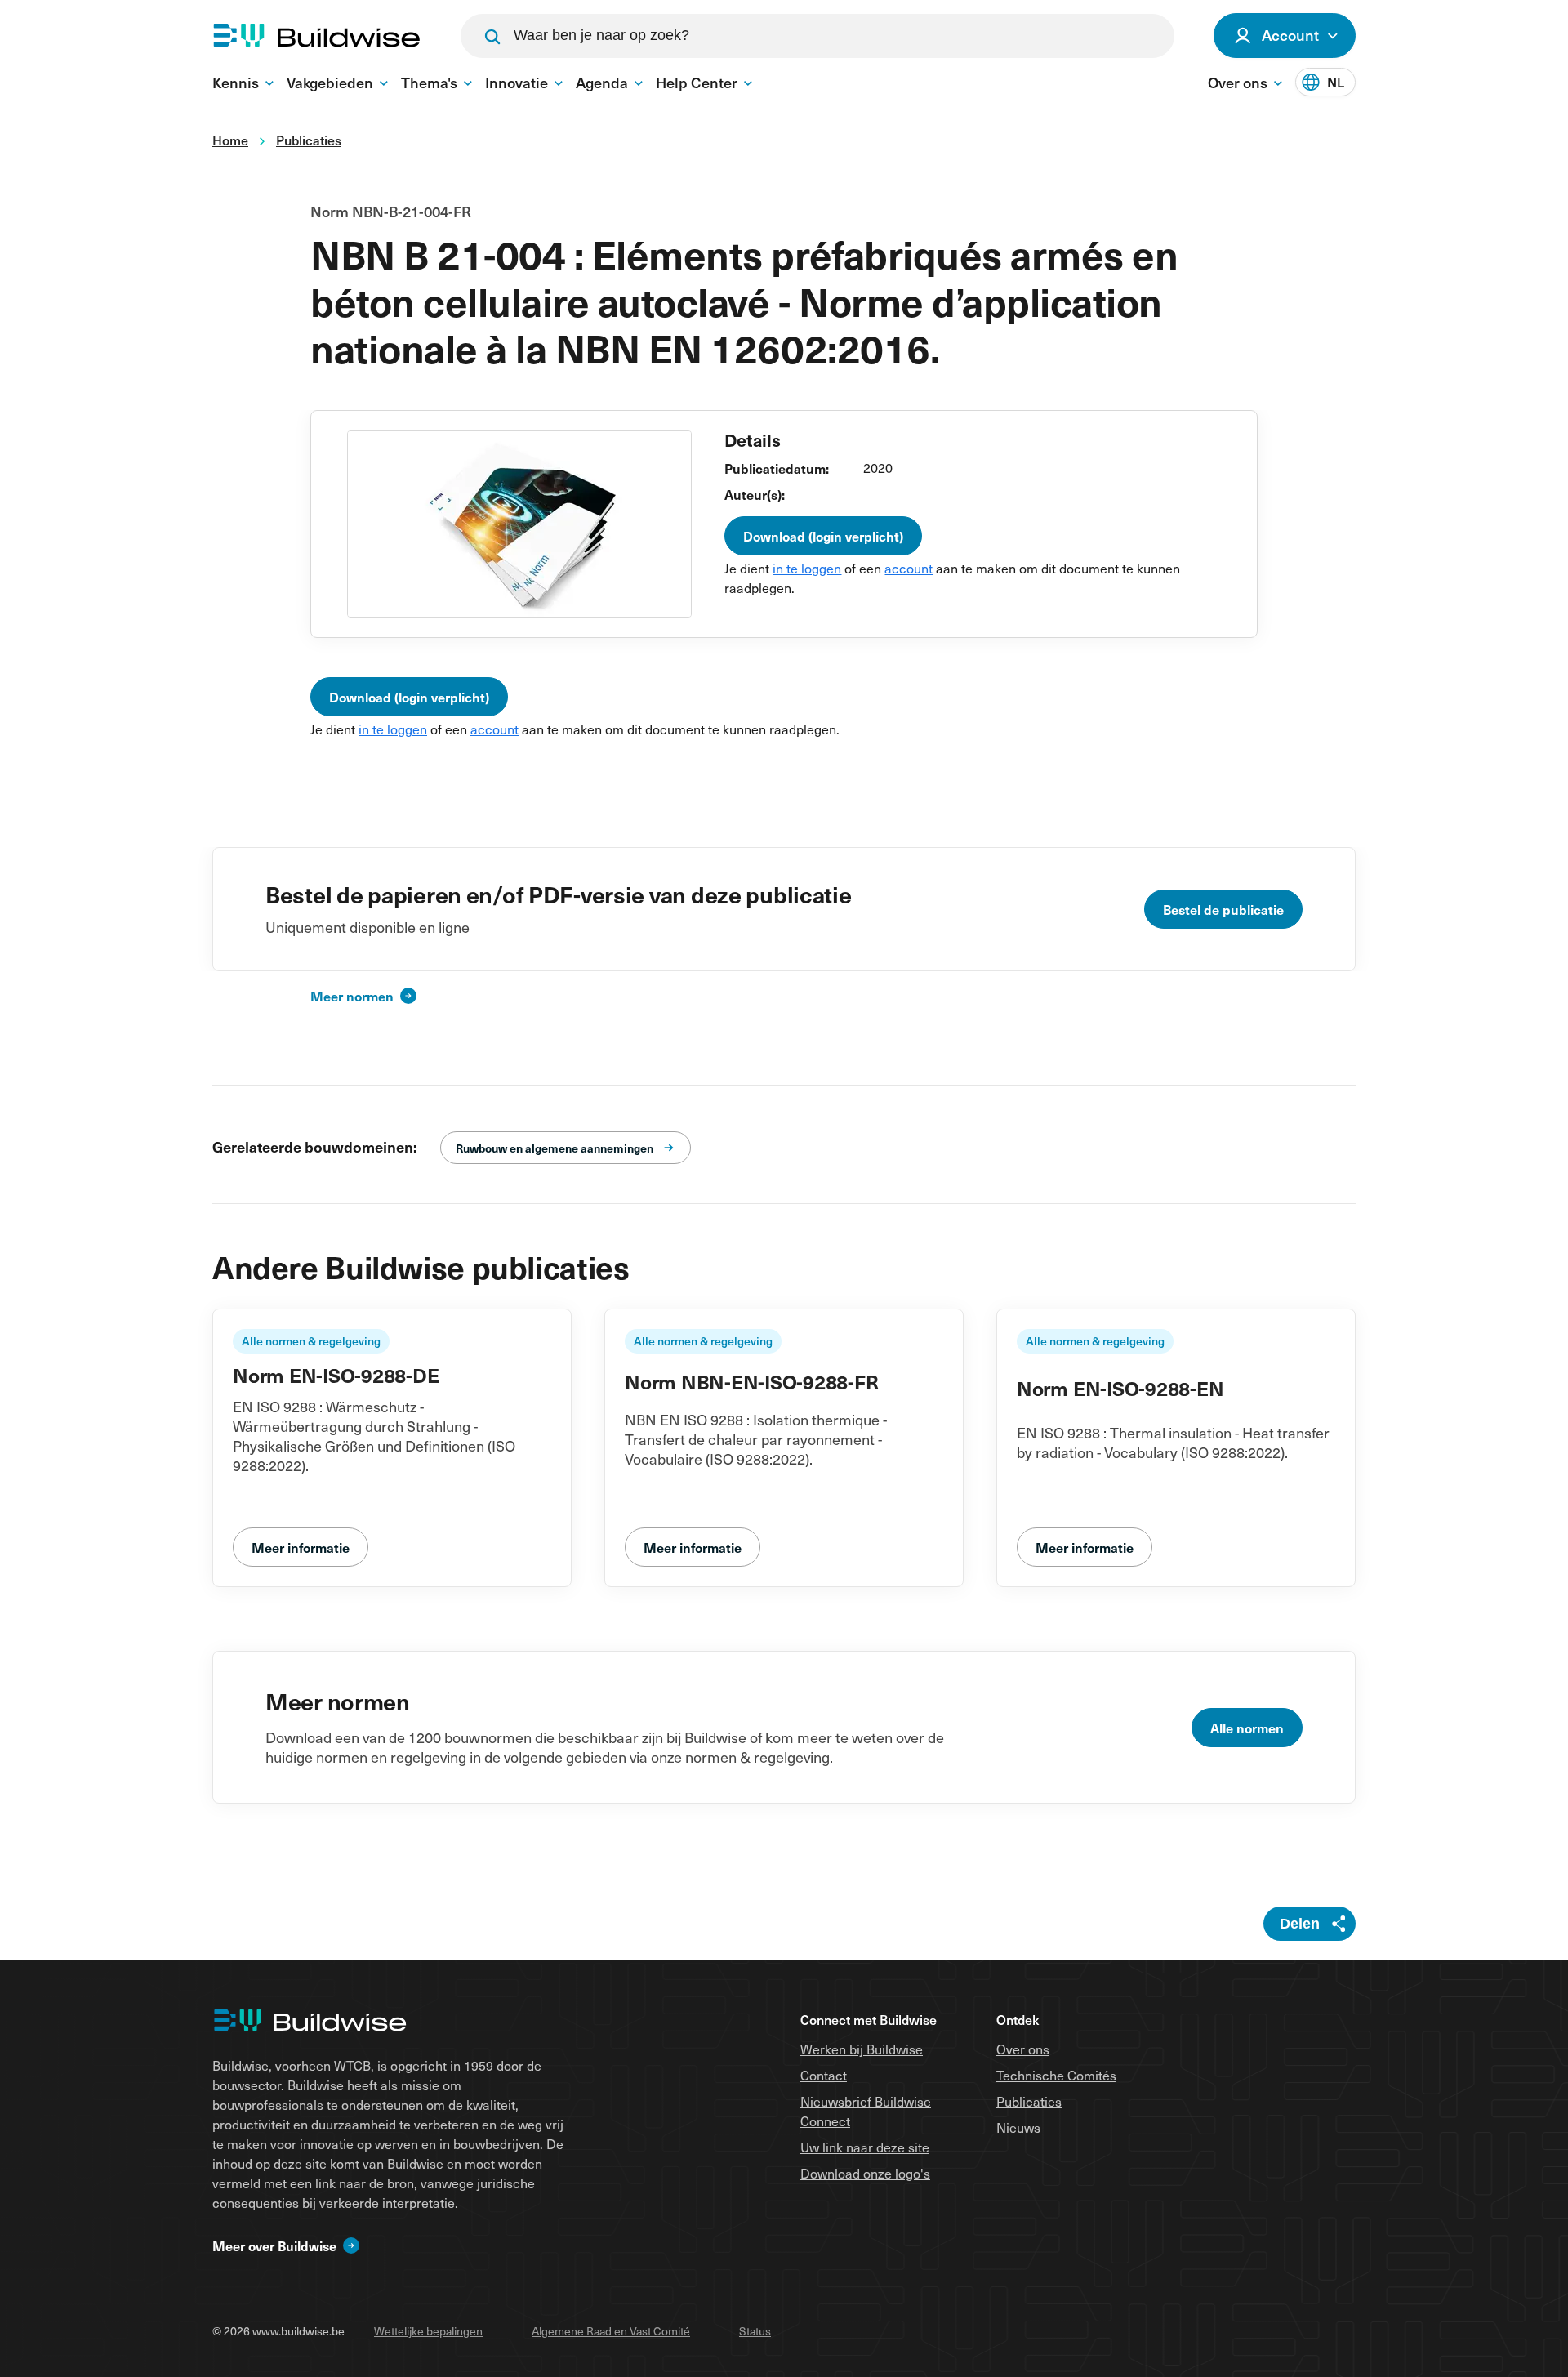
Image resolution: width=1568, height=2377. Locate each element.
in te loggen (807, 568)
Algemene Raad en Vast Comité (611, 2331)
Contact (824, 2075)
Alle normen (1247, 1728)
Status (755, 2331)
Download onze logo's (865, 2173)
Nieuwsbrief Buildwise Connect (866, 2111)
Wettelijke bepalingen (428, 2331)
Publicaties (1029, 2101)
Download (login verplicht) (823, 536)
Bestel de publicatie (1223, 909)
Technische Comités (1056, 2075)
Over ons (1023, 2049)
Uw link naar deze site (865, 2147)
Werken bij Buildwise (862, 2049)
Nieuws (1018, 2127)
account (909, 568)
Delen (1300, 1924)
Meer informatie (301, 1547)
